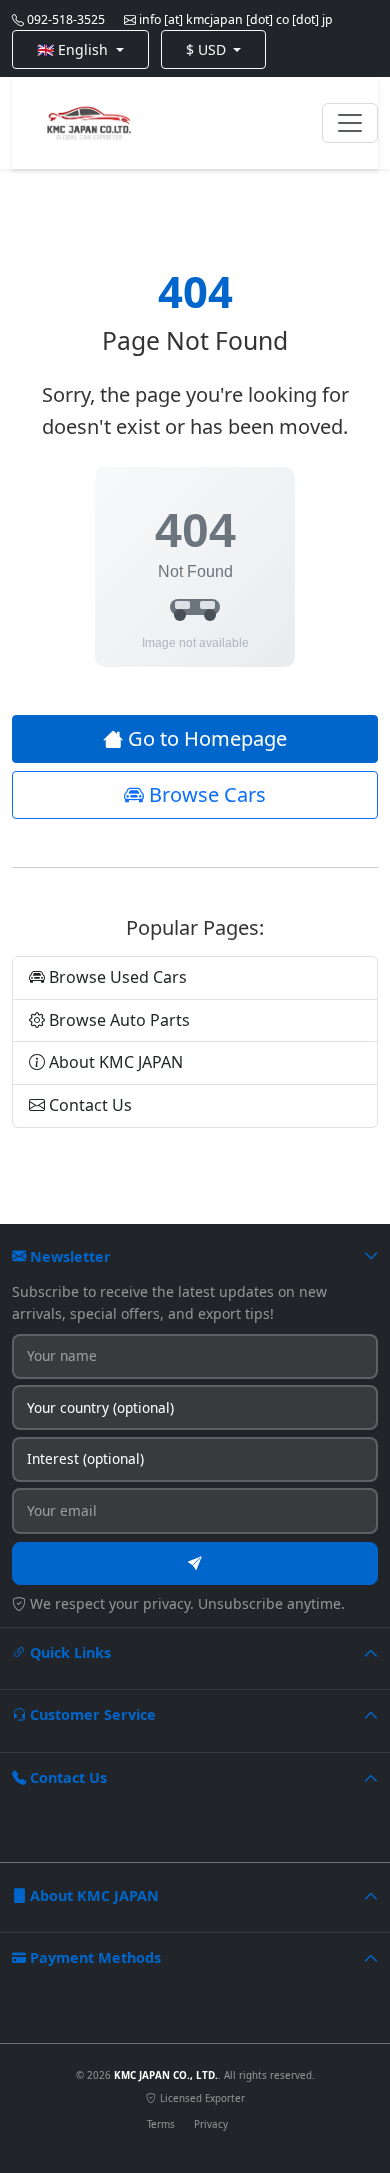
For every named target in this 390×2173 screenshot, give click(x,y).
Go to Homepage (205, 738)
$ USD (208, 49)
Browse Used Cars (116, 977)
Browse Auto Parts (117, 1020)
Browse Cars (205, 794)
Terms (161, 2124)
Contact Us (88, 1105)
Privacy (211, 2124)
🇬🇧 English (74, 49)
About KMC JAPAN (114, 1062)
